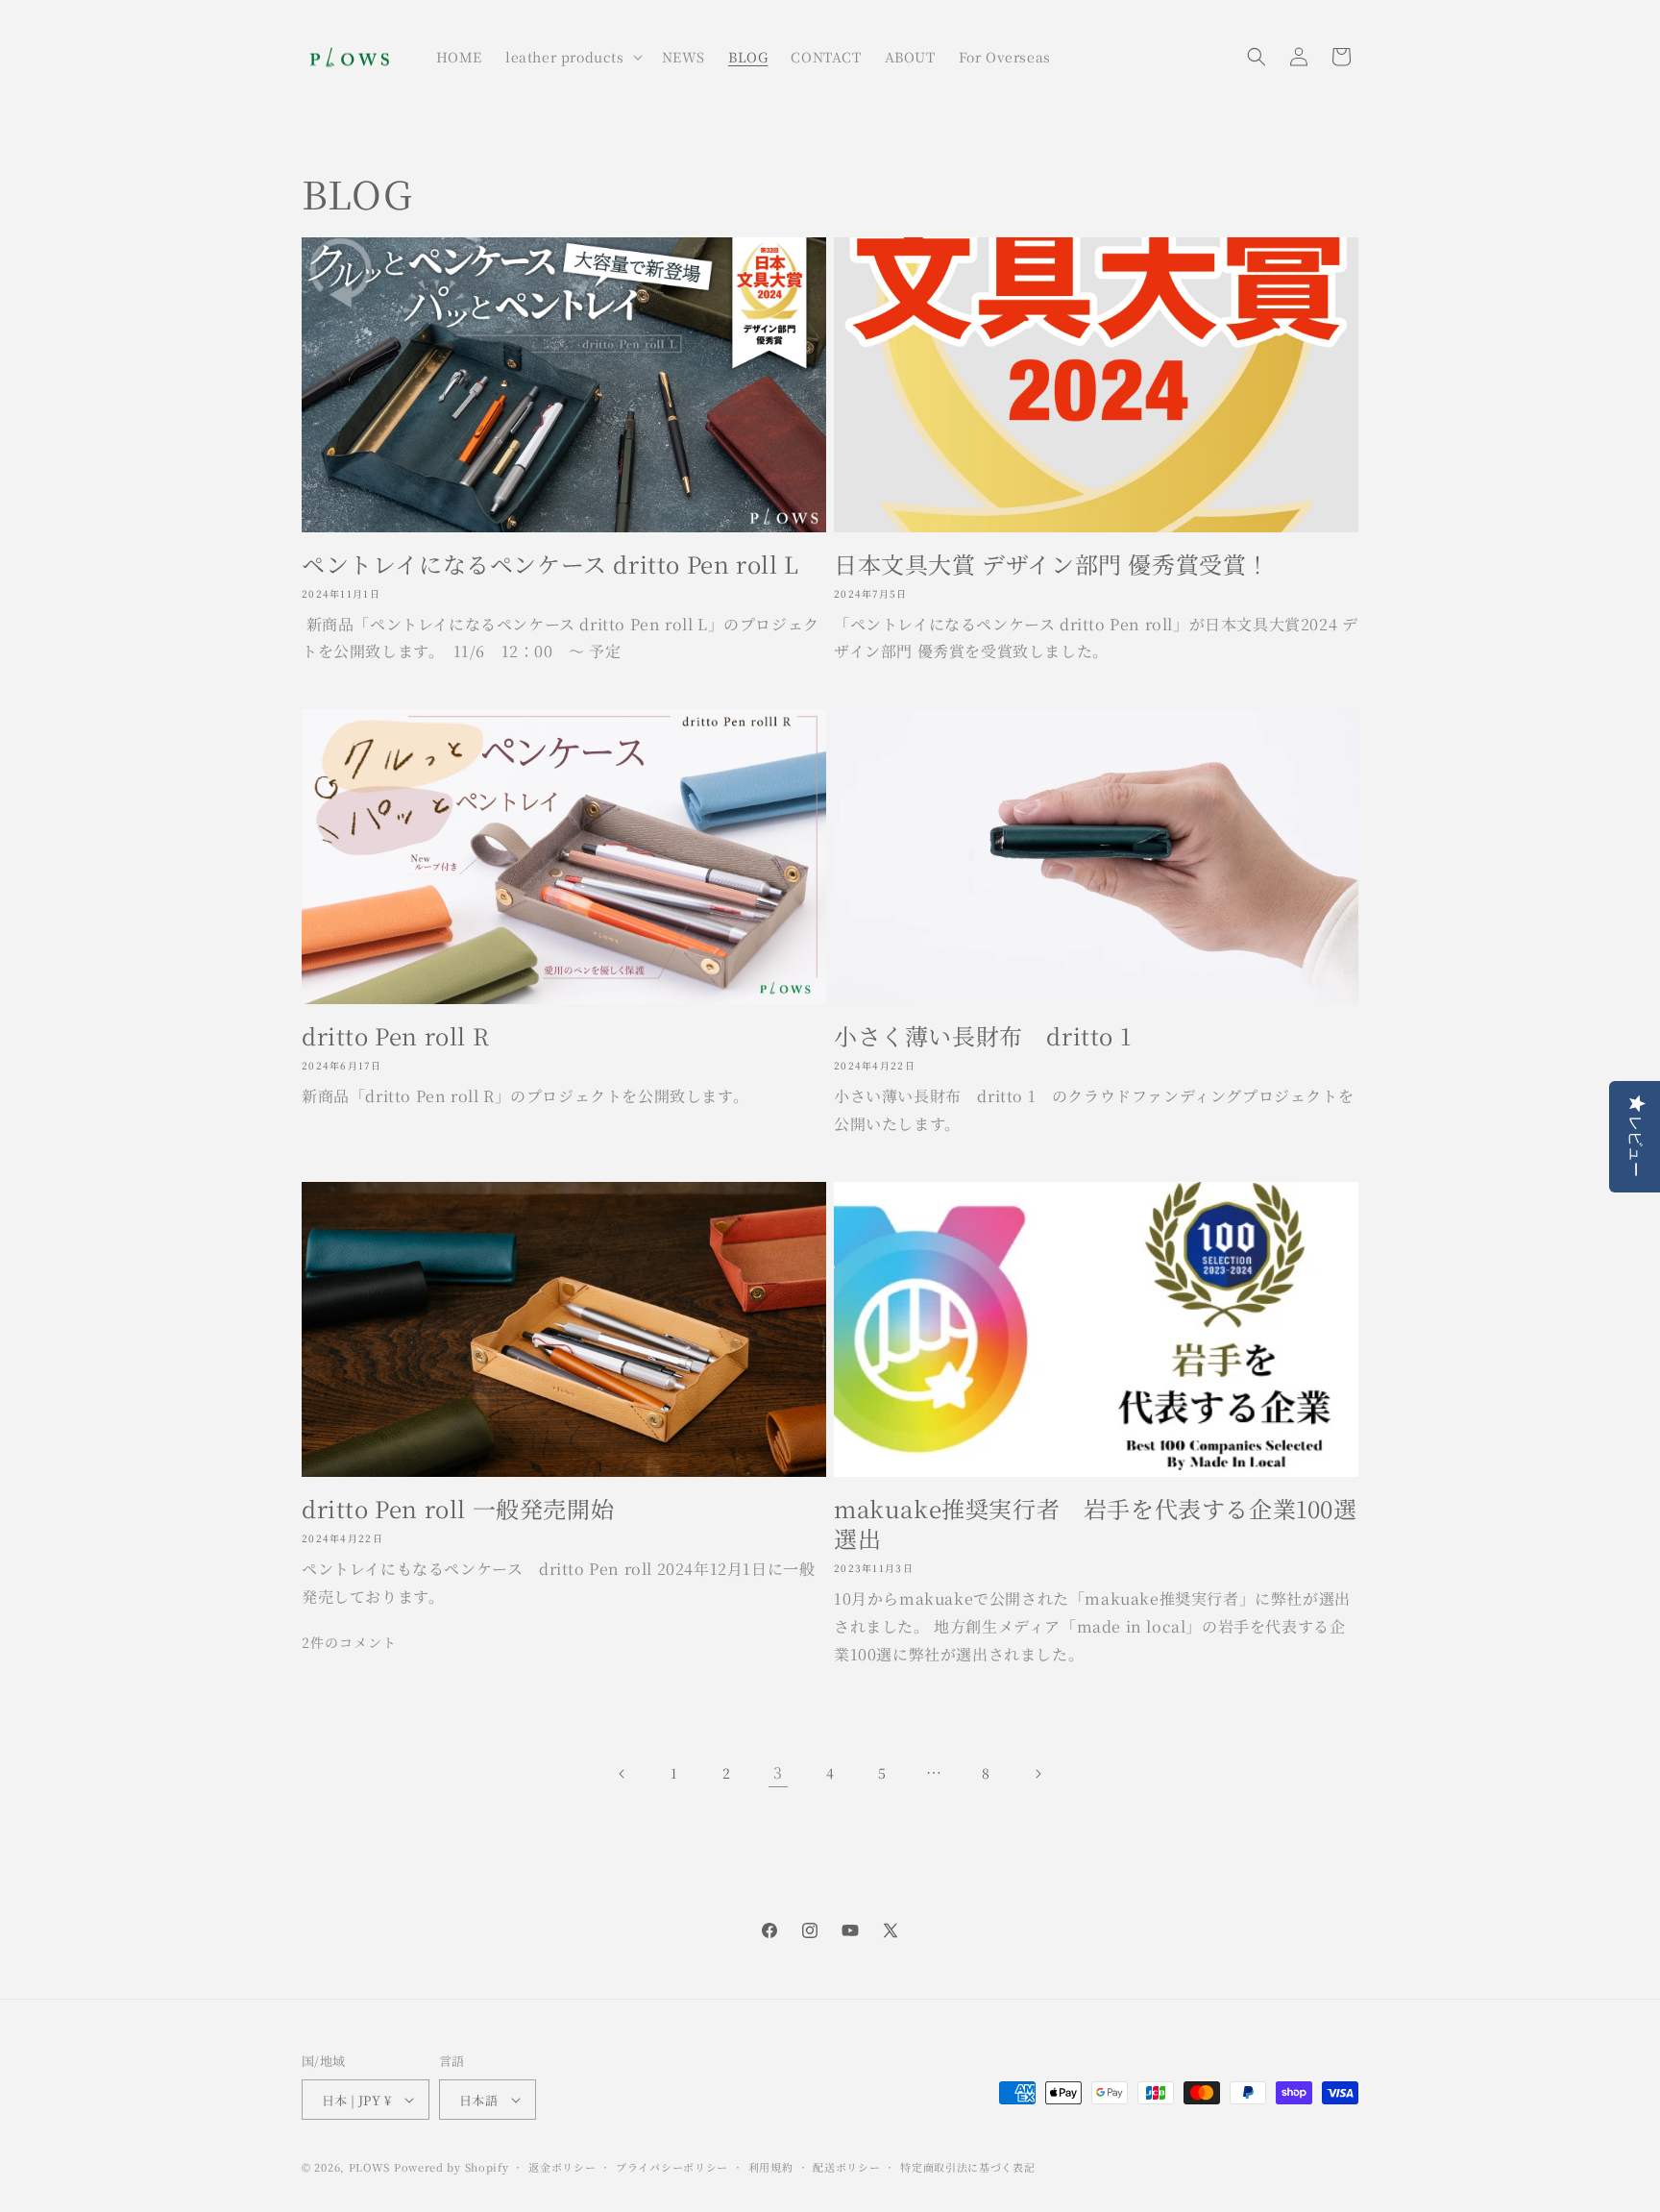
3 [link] (778, 1772)
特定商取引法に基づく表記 (967, 2167)
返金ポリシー (562, 2167)
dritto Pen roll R (395, 1035)
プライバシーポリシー (672, 2167)
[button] (572, 57)
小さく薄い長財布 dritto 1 (982, 1035)
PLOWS (370, 2167)
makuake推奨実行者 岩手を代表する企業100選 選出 (1096, 1523)
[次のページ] (1037, 1774)
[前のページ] (622, 1774)
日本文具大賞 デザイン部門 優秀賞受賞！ (1052, 564)
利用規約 (771, 2167)
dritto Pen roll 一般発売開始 (458, 1508)
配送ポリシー (846, 2167)
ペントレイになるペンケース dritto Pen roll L (550, 564)
